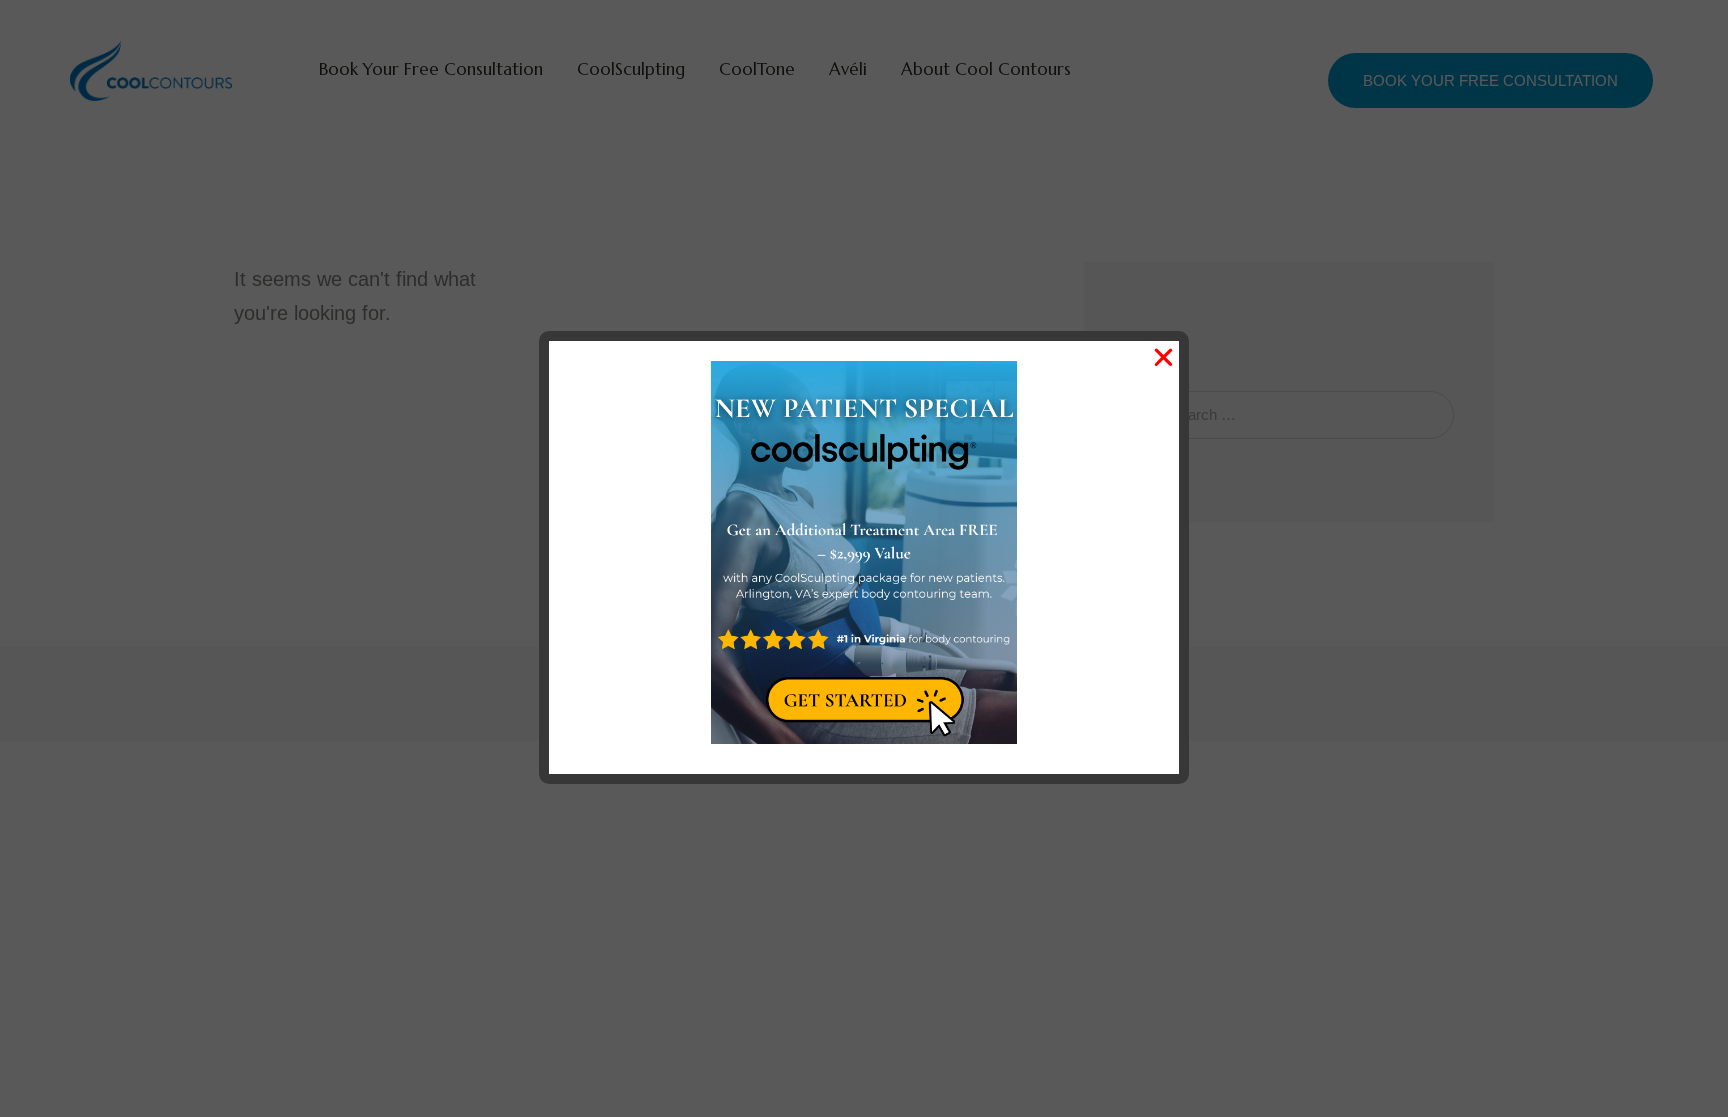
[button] (1163, 357)
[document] (864, 558)
